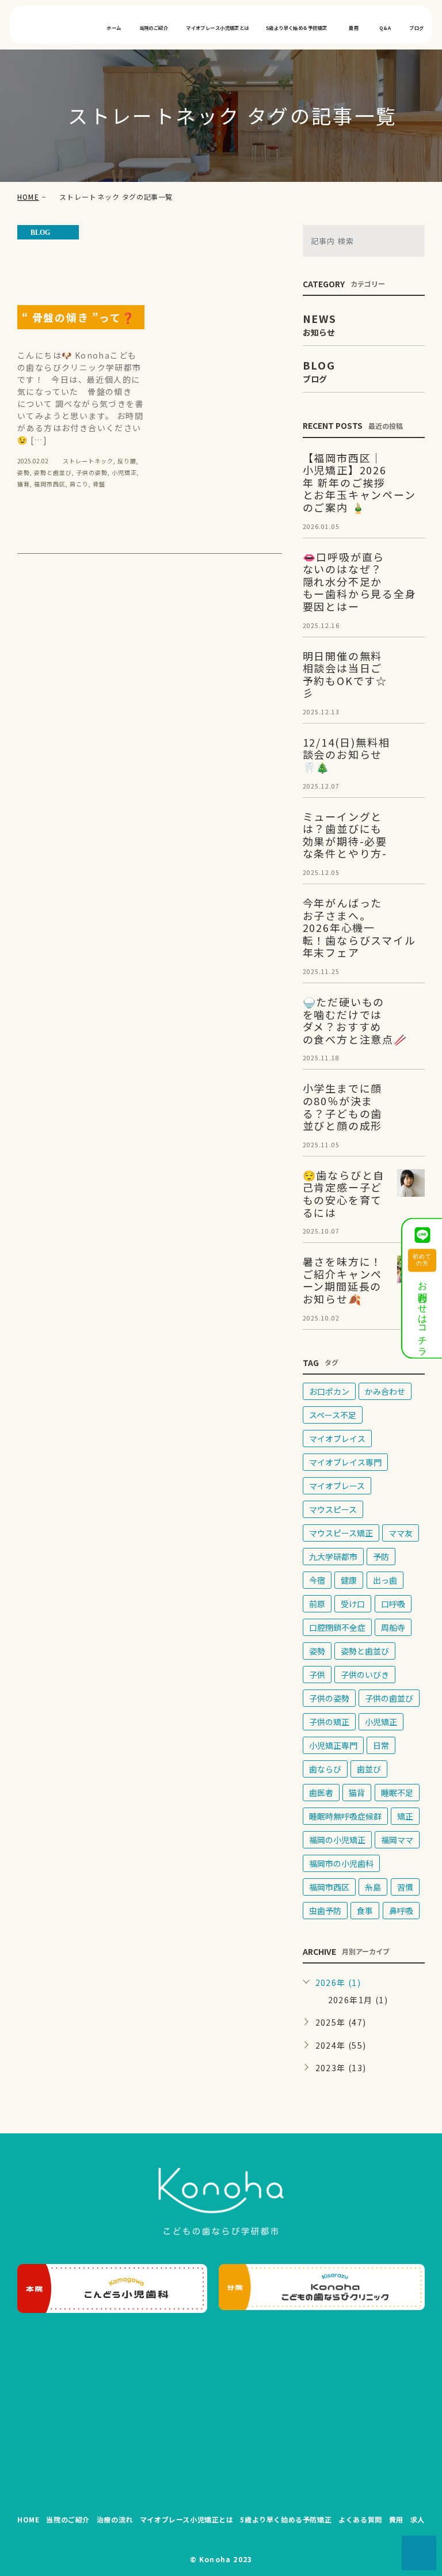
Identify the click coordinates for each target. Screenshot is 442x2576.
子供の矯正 (329, 1722)
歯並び (369, 1769)
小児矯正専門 (333, 1745)
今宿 (317, 1580)
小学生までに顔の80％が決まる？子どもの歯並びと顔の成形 (343, 1107)
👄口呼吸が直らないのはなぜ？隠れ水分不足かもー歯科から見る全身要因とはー (360, 581)
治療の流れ (115, 2519)
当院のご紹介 (154, 28)
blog (40, 233)
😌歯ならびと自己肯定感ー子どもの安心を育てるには (344, 1194)
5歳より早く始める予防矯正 (296, 28)
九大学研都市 (333, 1557)
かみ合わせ (385, 1391)
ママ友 (401, 1533)
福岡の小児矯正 (337, 1840)
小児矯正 (124, 472)
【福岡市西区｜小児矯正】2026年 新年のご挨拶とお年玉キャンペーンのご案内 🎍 (359, 482)
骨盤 (99, 484)
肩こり (79, 484)
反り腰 (127, 461)
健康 (349, 1580)
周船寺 (393, 1627)
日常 (381, 1745)
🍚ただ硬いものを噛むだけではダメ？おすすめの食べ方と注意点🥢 (355, 1020)
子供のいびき (365, 1675)
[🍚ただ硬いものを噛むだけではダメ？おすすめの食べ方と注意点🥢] (411, 1010)
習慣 (405, 1887)
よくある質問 (360, 2519)
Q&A (385, 28)
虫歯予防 (325, 1911)
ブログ (416, 28)
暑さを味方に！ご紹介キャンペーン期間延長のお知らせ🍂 (343, 1280)
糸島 (373, 1887)
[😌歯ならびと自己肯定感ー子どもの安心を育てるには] (411, 1183)
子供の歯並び (389, 1698)
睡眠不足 (397, 1793)
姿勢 (24, 472)
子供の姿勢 (92, 472)
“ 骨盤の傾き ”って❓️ (79, 317)
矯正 (405, 1816)
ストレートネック (88, 461)
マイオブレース (337, 1486)
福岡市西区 (50, 484)
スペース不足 (333, 1415)
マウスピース (333, 1509)
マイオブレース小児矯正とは (217, 28)
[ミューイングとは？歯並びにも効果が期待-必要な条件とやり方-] (411, 824)
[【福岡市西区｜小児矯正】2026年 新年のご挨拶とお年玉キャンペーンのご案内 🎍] (411, 466)
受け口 (353, 1604)
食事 (365, 1911)
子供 (317, 1675)
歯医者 (321, 1793)
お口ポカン (329, 1391)
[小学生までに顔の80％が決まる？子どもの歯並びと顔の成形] (411, 1096)
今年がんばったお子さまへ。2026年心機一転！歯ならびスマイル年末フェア (359, 927)
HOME (28, 197)
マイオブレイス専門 (345, 1462)
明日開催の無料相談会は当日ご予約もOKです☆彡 (345, 674)
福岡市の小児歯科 (341, 1863)
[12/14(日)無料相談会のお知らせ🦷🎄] (411, 750)
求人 (418, 2519)
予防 (381, 1557)
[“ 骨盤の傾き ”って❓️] (81, 259)
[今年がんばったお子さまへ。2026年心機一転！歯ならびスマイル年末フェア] (411, 911)
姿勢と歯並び (53, 472)
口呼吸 (393, 1604)
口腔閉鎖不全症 (337, 1627)
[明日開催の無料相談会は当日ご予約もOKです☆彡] (411, 664)
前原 (317, 1604)
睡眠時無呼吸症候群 (345, 1816)
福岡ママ (397, 1840)
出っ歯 (385, 1580)
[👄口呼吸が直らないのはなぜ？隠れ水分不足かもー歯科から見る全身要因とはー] (411, 565)
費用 (354, 28)
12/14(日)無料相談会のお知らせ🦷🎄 (346, 754)
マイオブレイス (337, 1439)
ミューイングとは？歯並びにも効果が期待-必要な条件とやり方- (345, 835)
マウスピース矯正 (341, 1533)
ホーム (114, 28)
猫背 (24, 484)
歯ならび (325, 1769)
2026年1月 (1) (358, 2000)
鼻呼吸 (401, 1911)
